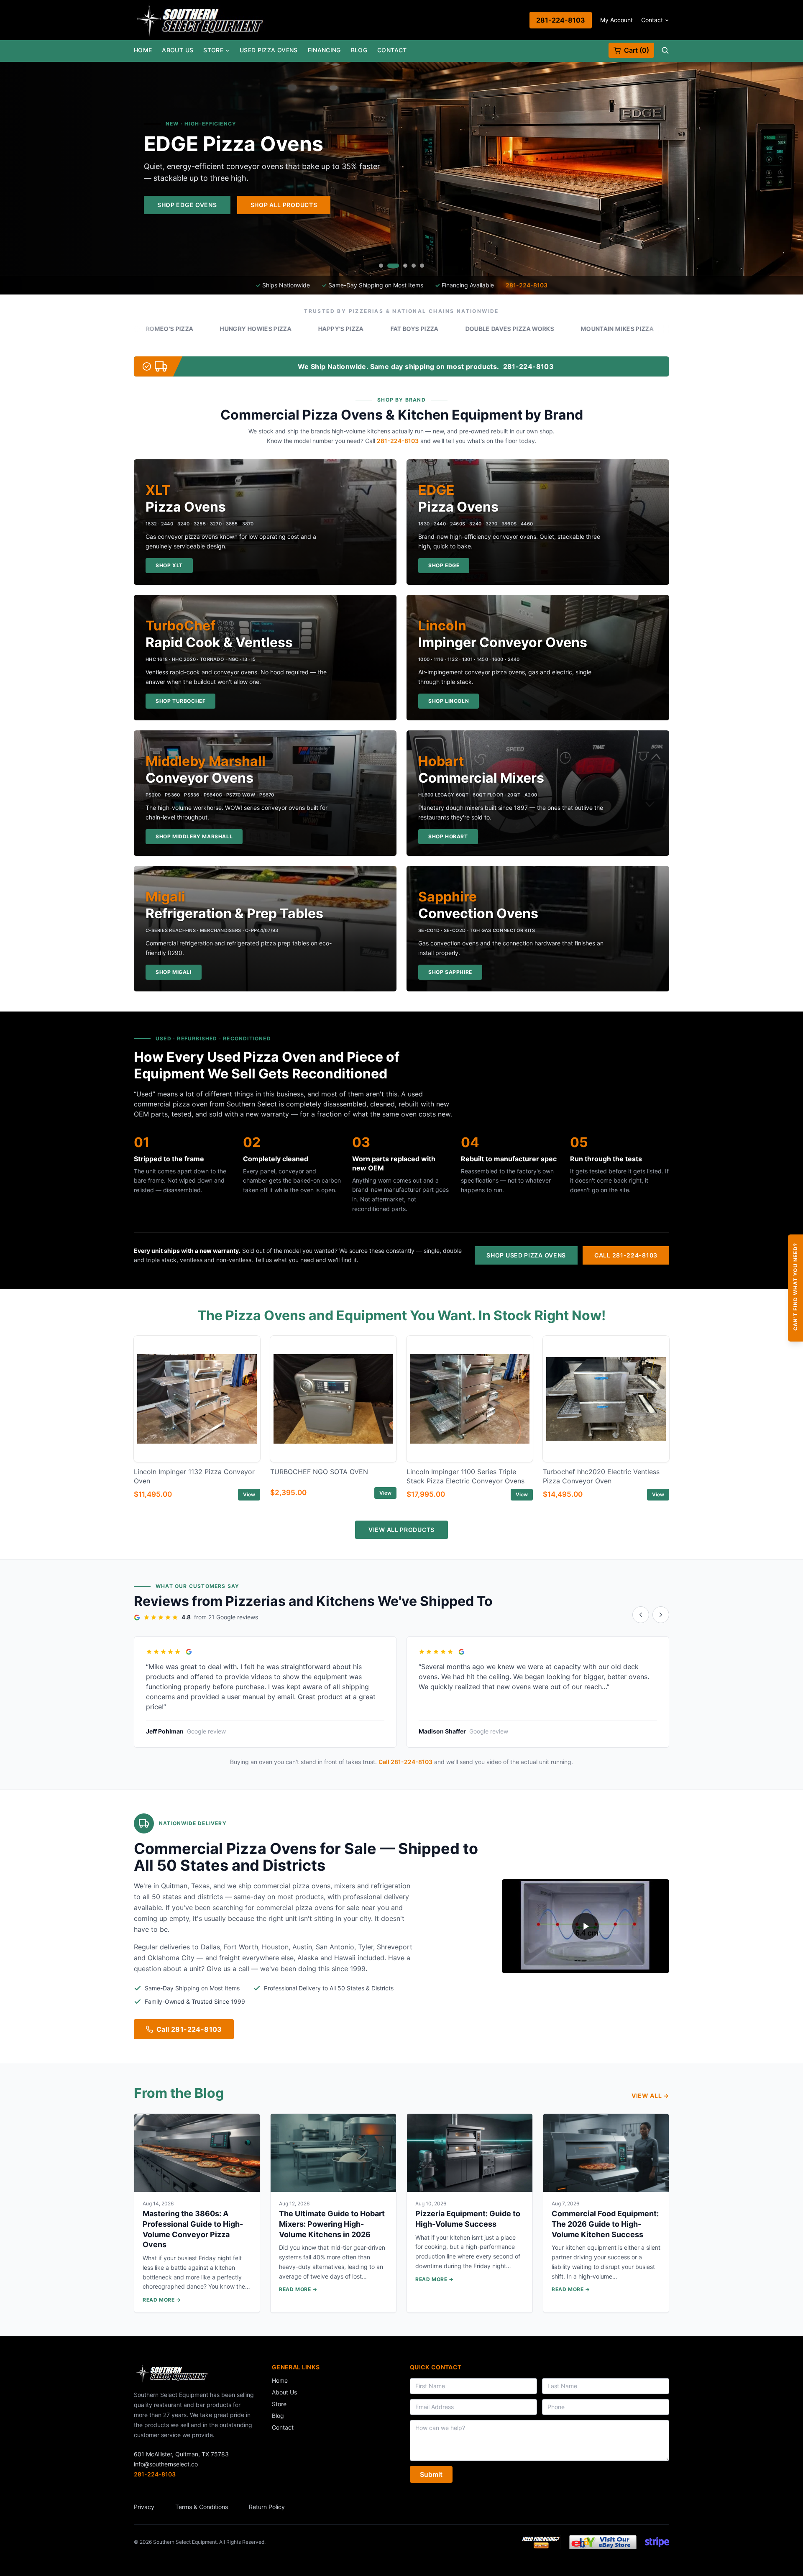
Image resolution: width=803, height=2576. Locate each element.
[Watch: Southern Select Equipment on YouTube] (586, 1926)
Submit (431, 2474)
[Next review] (661, 1615)
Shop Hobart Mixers (510, 205)
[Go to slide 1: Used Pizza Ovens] (381, 266)
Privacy (144, 2507)
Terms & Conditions (202, 2507)
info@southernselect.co (166, 2464)
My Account (616, 20)
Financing (324, 50)
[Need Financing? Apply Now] (541, 2542)
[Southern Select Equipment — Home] (200, 20)
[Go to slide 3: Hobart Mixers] (401, 266)
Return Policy (267, 2507)
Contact (652, 20)
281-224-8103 (561, 20)
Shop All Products (612, 205)
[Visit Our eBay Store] (603, 2542)
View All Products (401, 1530)
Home (143, 50)
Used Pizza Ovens (269, 50)
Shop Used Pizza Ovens (526, 1255)
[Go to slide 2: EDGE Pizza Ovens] (389, 266)
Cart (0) (637, 50)
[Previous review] (641, 1615)
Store (213, 50)
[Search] (665, 50)
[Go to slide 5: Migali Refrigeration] (422, 266)
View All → (650, 2096)
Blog (359, 50)
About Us (178, 50)
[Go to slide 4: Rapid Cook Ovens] (414, 266)
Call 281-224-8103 (626, 1255)
